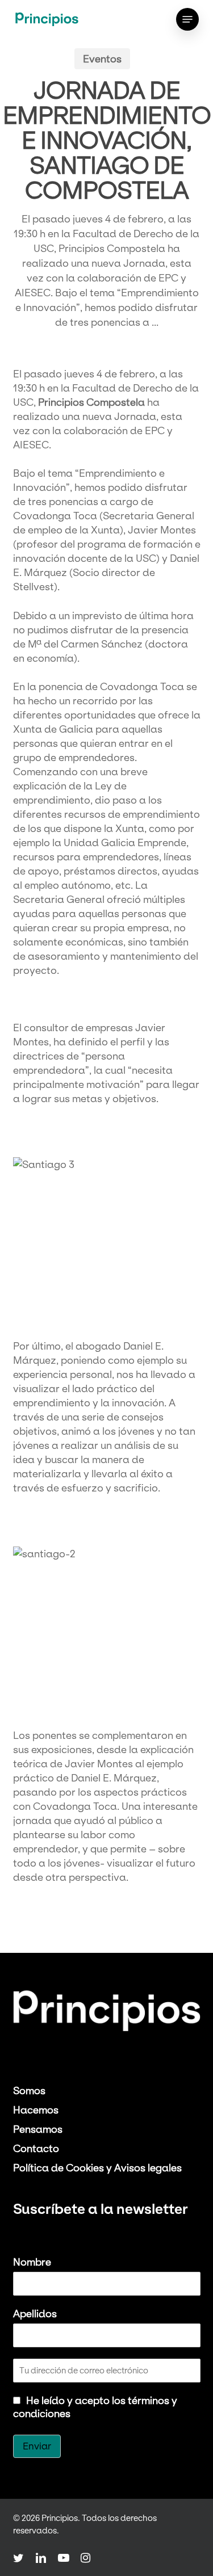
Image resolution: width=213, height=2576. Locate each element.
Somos (29, 2090)
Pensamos (38, 2129)
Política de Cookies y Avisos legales (97, 2168)
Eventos (102, 59)
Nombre (32, 2262)
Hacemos (36, 2110)
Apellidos (35, 2314)
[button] (187, 19)
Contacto (36, 2148)
